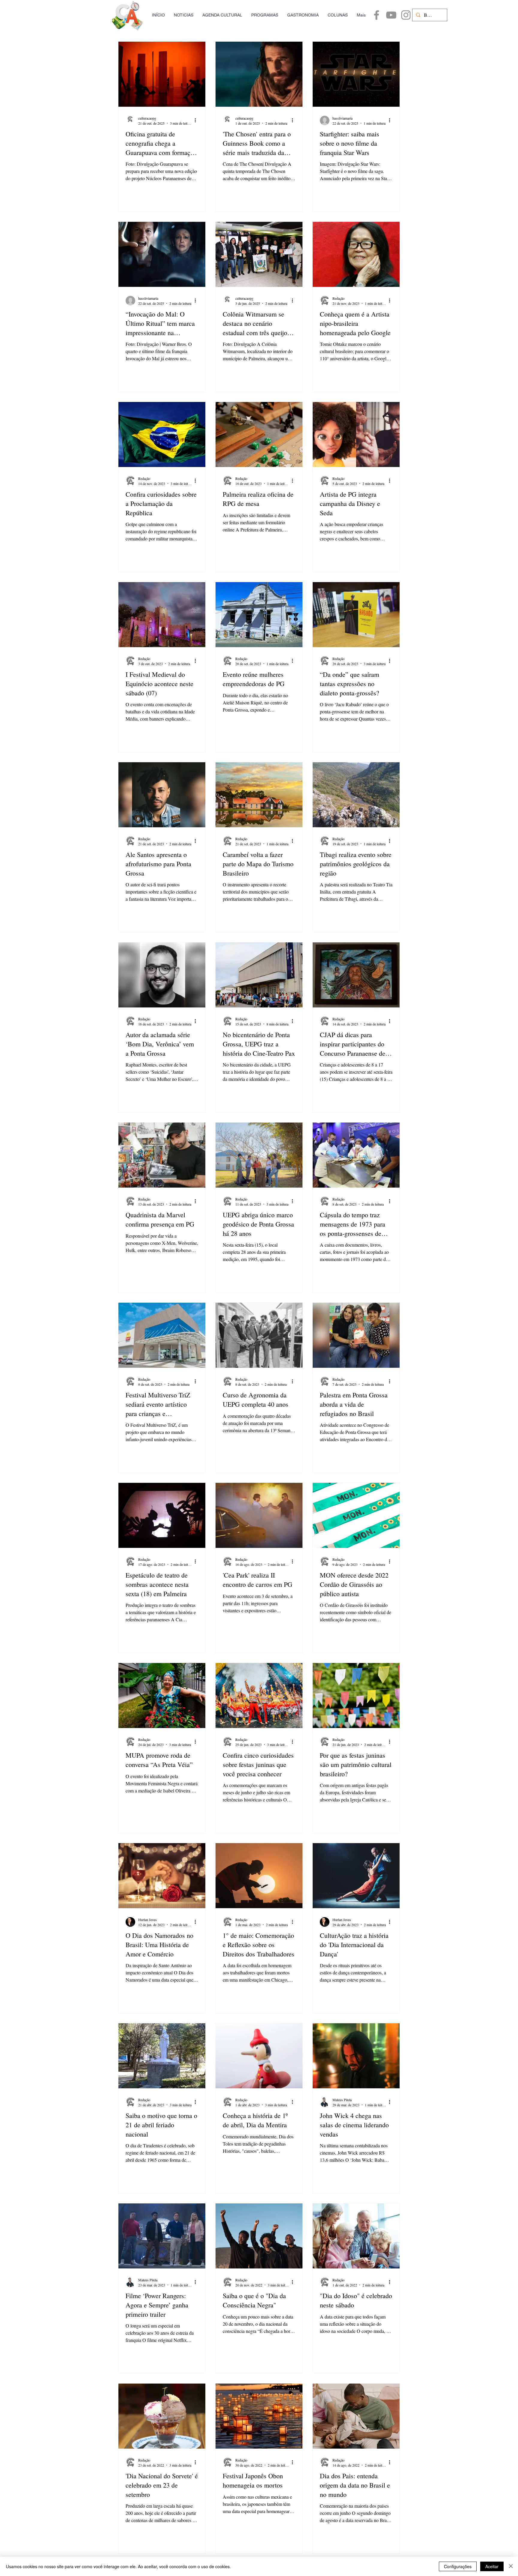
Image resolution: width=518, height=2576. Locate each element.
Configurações (458, 2566)
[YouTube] (391, 15)
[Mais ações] (197, 120)
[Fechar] (511, 2566)
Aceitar (492, 2566)
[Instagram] (406, 15)
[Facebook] (377, 15)
